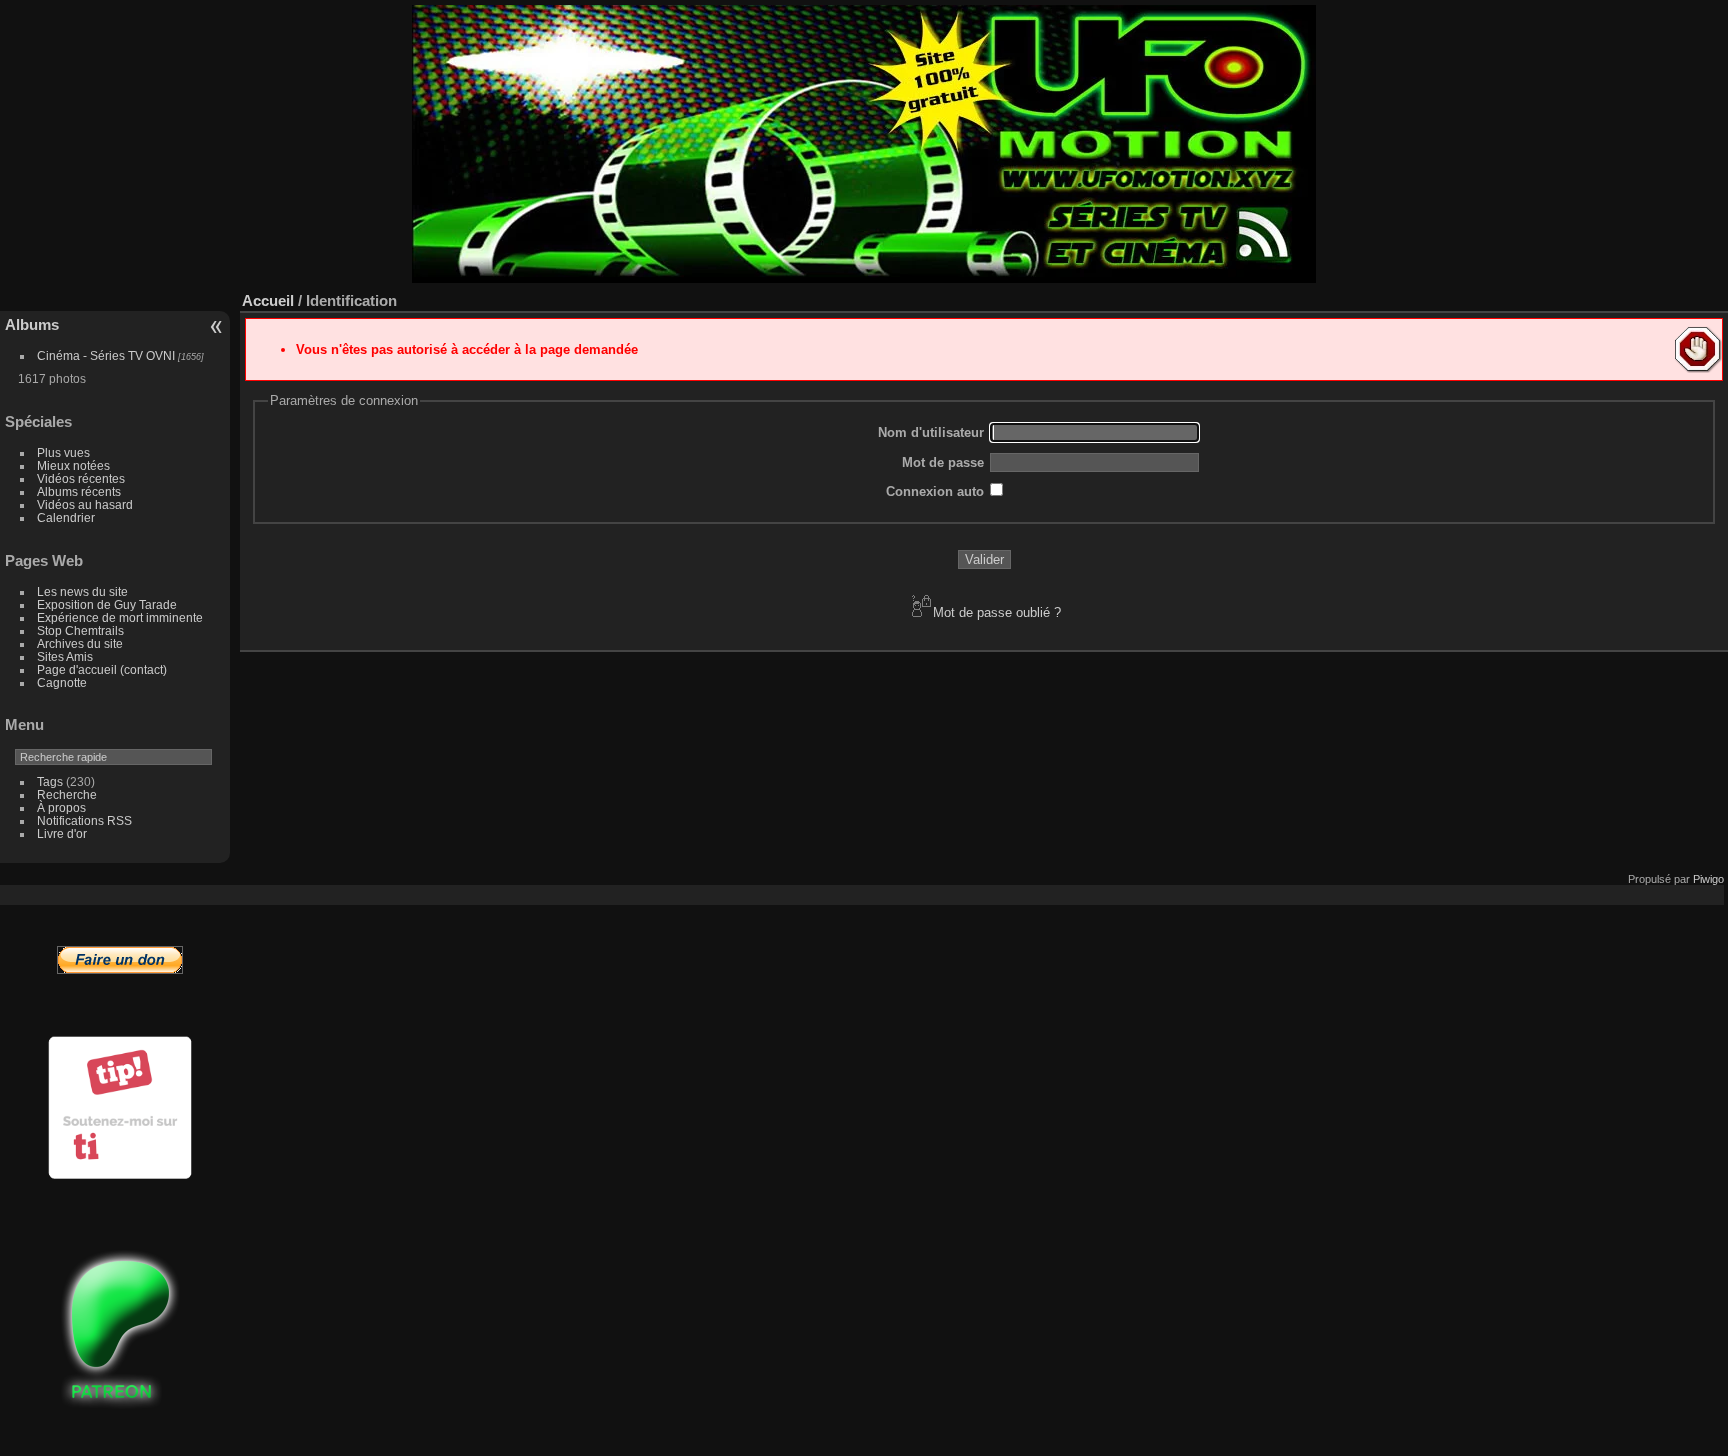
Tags (50, 781)
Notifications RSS (84, 820)
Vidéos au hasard (85, 504)
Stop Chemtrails (80, 630)
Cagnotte (62, 682)
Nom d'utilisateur (931, 432)
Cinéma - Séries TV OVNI (106, 355)
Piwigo (1708, 879)
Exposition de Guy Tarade (107, 604)
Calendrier (66, 517)
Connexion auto (935, 491)
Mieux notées (73, 465)
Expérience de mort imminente (120, 617)
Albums (32, 324)
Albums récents (79, 491)
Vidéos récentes (81, 478)
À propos (61, 807)
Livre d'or (62, 833)
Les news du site (82, 591)
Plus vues (63, 452)
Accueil (268, 300)
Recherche (67, 794)
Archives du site (80, 643)
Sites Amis (65, 656)
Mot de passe (943, 462)
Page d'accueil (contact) (102, 669)
